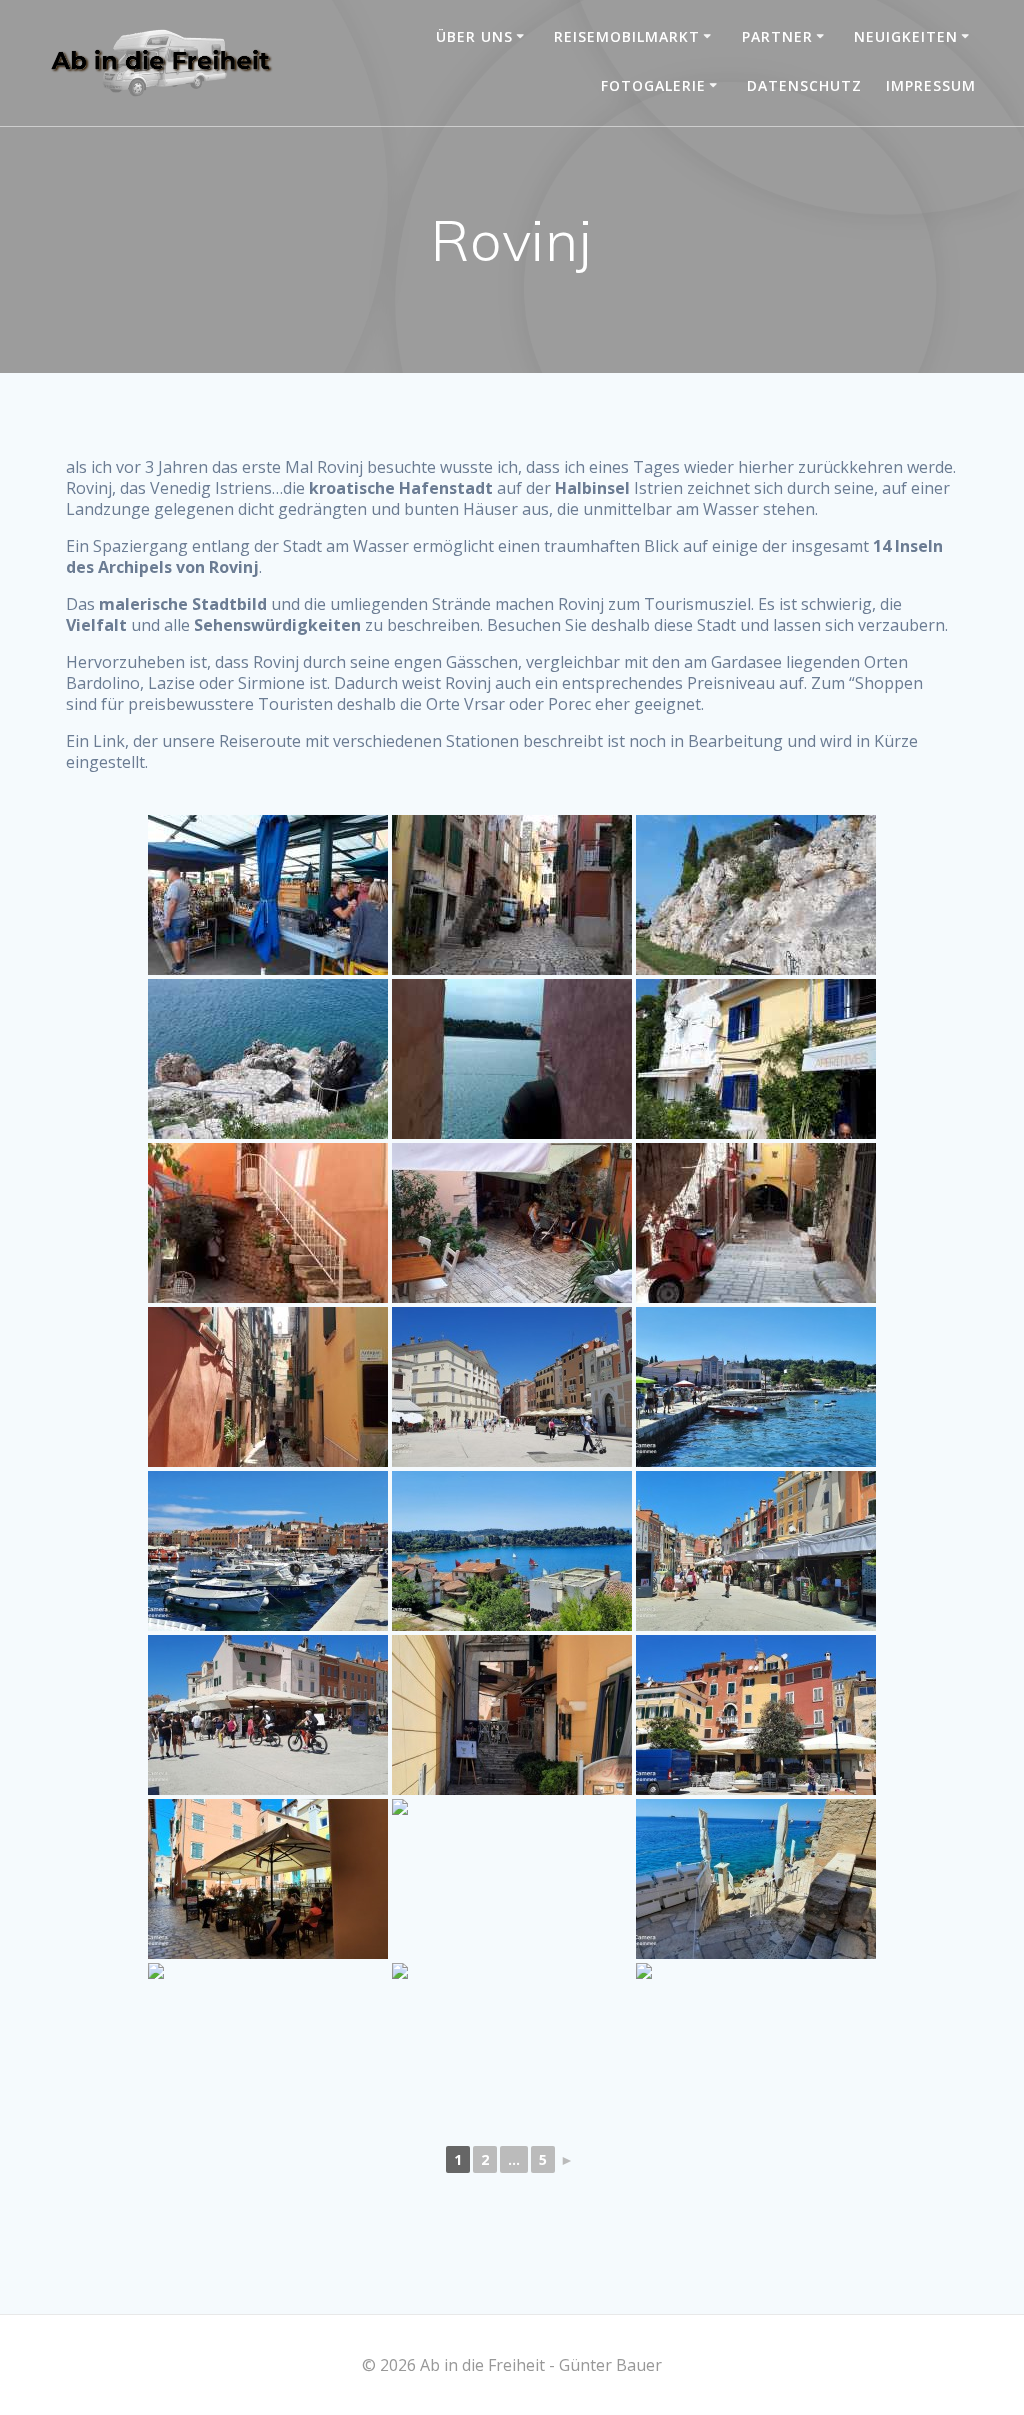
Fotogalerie (653, 85)
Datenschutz (804, 85)
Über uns (474, 36)
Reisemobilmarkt (627, 36)
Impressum (931, 85)
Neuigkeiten (906, 36)
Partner (777, 36)
